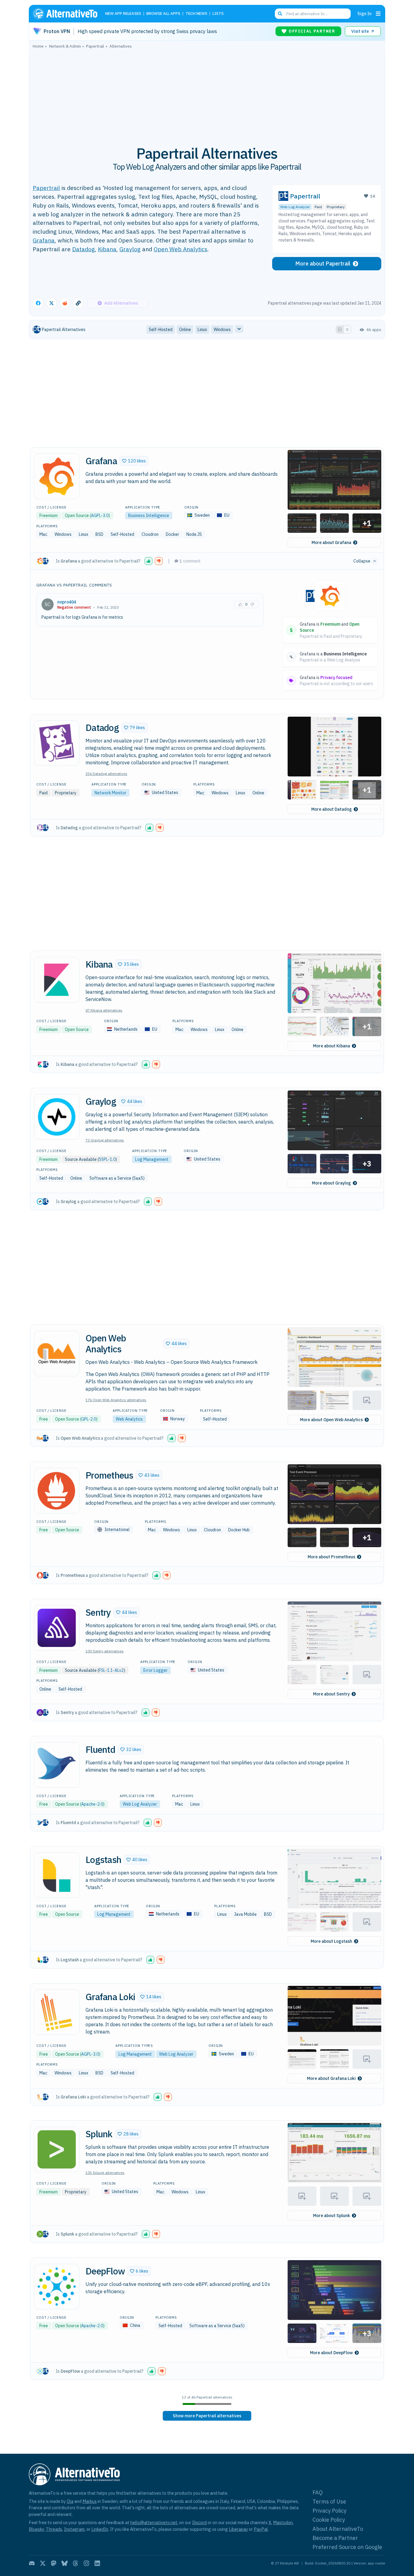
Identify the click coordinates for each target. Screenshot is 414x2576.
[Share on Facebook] (38, 303)
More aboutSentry (331, 1694)
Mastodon (283, 2522)
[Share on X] (52, 303)
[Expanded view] (340, 330)
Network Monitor (110, 793)
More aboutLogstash (331, 1941)
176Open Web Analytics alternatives (116, 1400)
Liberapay (238, 2529)
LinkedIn (100, 2529)
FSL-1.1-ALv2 (111, 1670)
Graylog (130, 249)
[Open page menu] (378, 14)
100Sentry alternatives (105, 1651)
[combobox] (313, 14)
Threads (54, 2529)
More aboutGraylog (331, 1183)
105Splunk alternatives (105, 2173)
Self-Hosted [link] (161, 330)
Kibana (107, 249)
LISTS (218, 14)
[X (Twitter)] (43, 2563)
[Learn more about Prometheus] (57, 1491)
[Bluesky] (65, 2563)
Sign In (364, 14)
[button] (134, 461)
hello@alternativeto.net (154, 2522)
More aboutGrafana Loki (331, 2078)
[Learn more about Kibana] (57, 980)
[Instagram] (86, 2563)
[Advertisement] (207, 94)
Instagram (74, 2529)
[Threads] (75, 2563)
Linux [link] (202, 330)
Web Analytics (129, 1419)
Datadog (83, 249)
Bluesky (36, 2529)
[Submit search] (280, 14)
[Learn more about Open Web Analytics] (57, 1354)
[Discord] (32, 2563)
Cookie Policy (329, 2520)
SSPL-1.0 (107, 1159)
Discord (199, 2522)
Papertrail (46, 188)
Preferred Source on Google (347, 2547)
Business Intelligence (149, 516)
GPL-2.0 (89, 1419)
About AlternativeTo (338, 2529)
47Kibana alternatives (104, 1010)
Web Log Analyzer (295, 207)
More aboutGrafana (331, 543)
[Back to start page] (68, 14)
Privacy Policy (329, 2511)
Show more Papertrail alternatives (207, 2416)
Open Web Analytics (180, 249)
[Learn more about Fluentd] (57, 1765)
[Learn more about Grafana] (57, 476)
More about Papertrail (323, 264)
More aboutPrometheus (331, 1557)
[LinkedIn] (97, 2563)
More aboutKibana (332, 1046)
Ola (70, 2501)
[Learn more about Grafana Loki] (57, 2012)
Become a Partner (335, 2538)
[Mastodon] (54, 2563)
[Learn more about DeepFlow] (57, 2287)
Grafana (44, 240)
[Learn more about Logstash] (57, 1875)
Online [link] (185, 330)
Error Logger (155, 1670)
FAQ (318, 2492)
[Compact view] (347, 330)
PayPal (261, 2529)
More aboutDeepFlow (331, 2353)
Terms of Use (329, 2502)
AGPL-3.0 (100, 516)
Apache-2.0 (92, 1804)
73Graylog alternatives (105, 1140)
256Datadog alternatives (106, 774)
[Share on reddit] (65, 303)
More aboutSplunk (332, 2216)
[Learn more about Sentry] (57, 1628)
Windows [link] (222, 330)
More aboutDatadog (332, 809)
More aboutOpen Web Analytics (331, 1420)
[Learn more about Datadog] (57, 743)
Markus (90, 2501)
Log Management (152, 1159)
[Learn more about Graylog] (57, 1117)
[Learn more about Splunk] (57, 2149)
